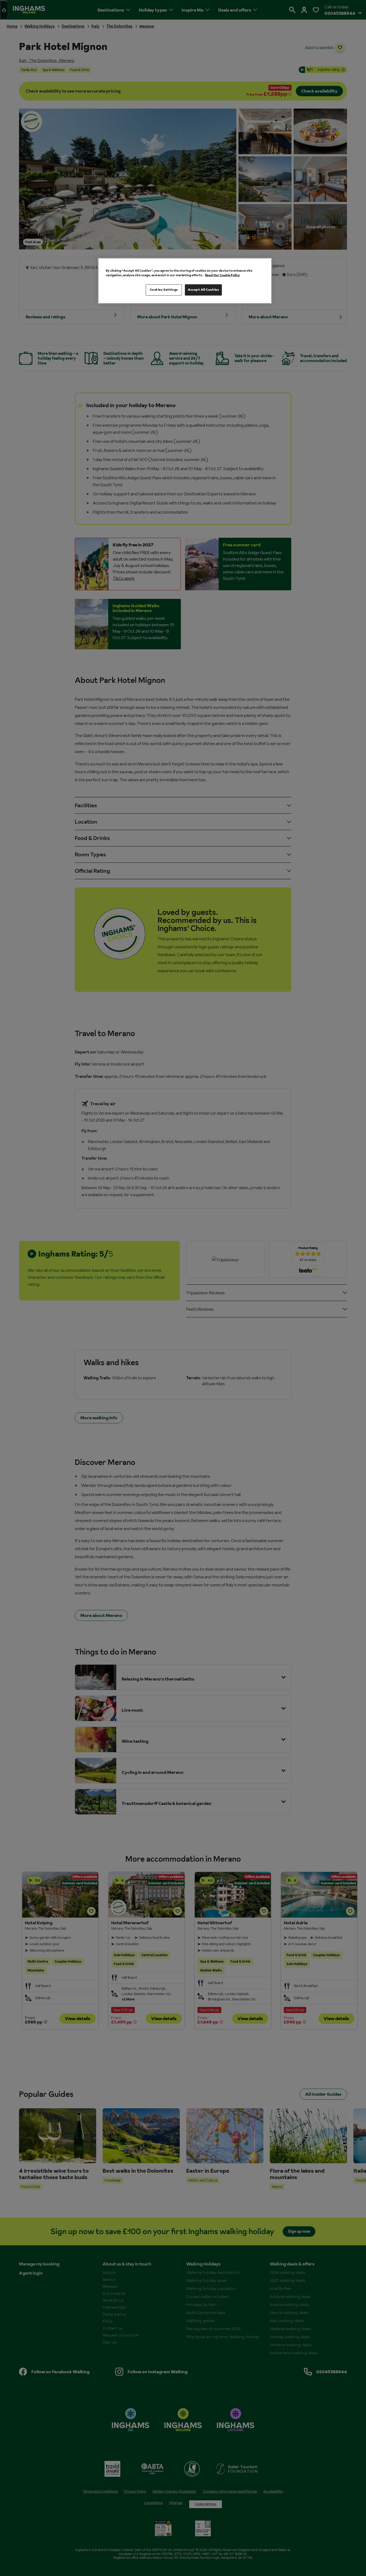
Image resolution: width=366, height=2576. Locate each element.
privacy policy (134, 1332)
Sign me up (127, 1324)
